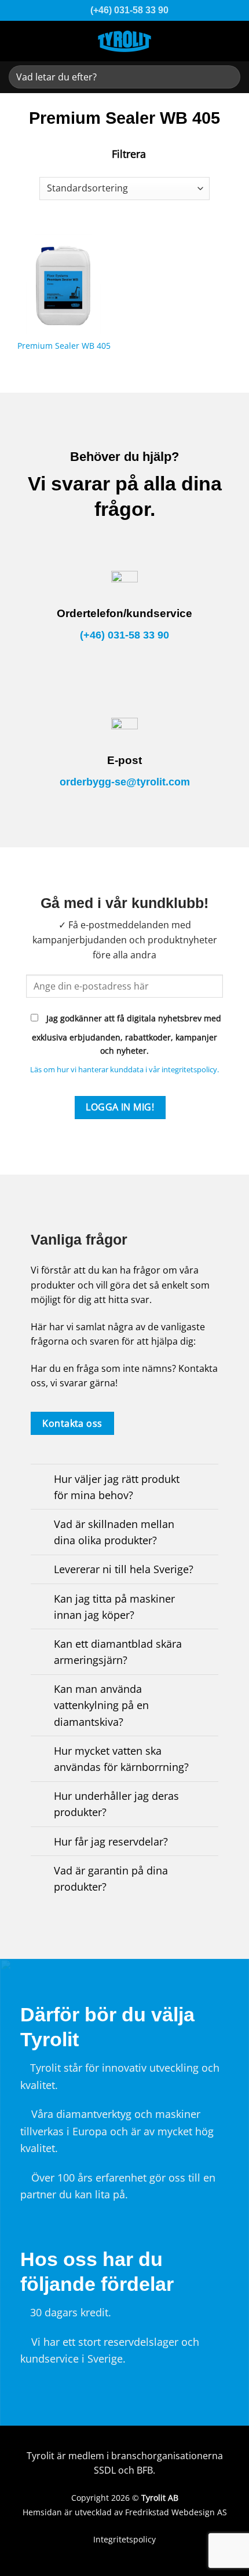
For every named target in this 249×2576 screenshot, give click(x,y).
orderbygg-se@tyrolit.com (125, 782)
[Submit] (227, 77)
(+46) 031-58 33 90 (124, 635)
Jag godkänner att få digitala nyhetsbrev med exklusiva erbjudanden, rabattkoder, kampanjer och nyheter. (127, 1034)
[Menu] (232, 40)
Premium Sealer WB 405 (64, 346)
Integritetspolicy (124, 2539)
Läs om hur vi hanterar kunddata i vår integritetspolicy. (124, 1069)
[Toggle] (42, 1480)
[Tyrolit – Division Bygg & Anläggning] (124, 41)
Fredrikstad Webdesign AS (176, 2512)
